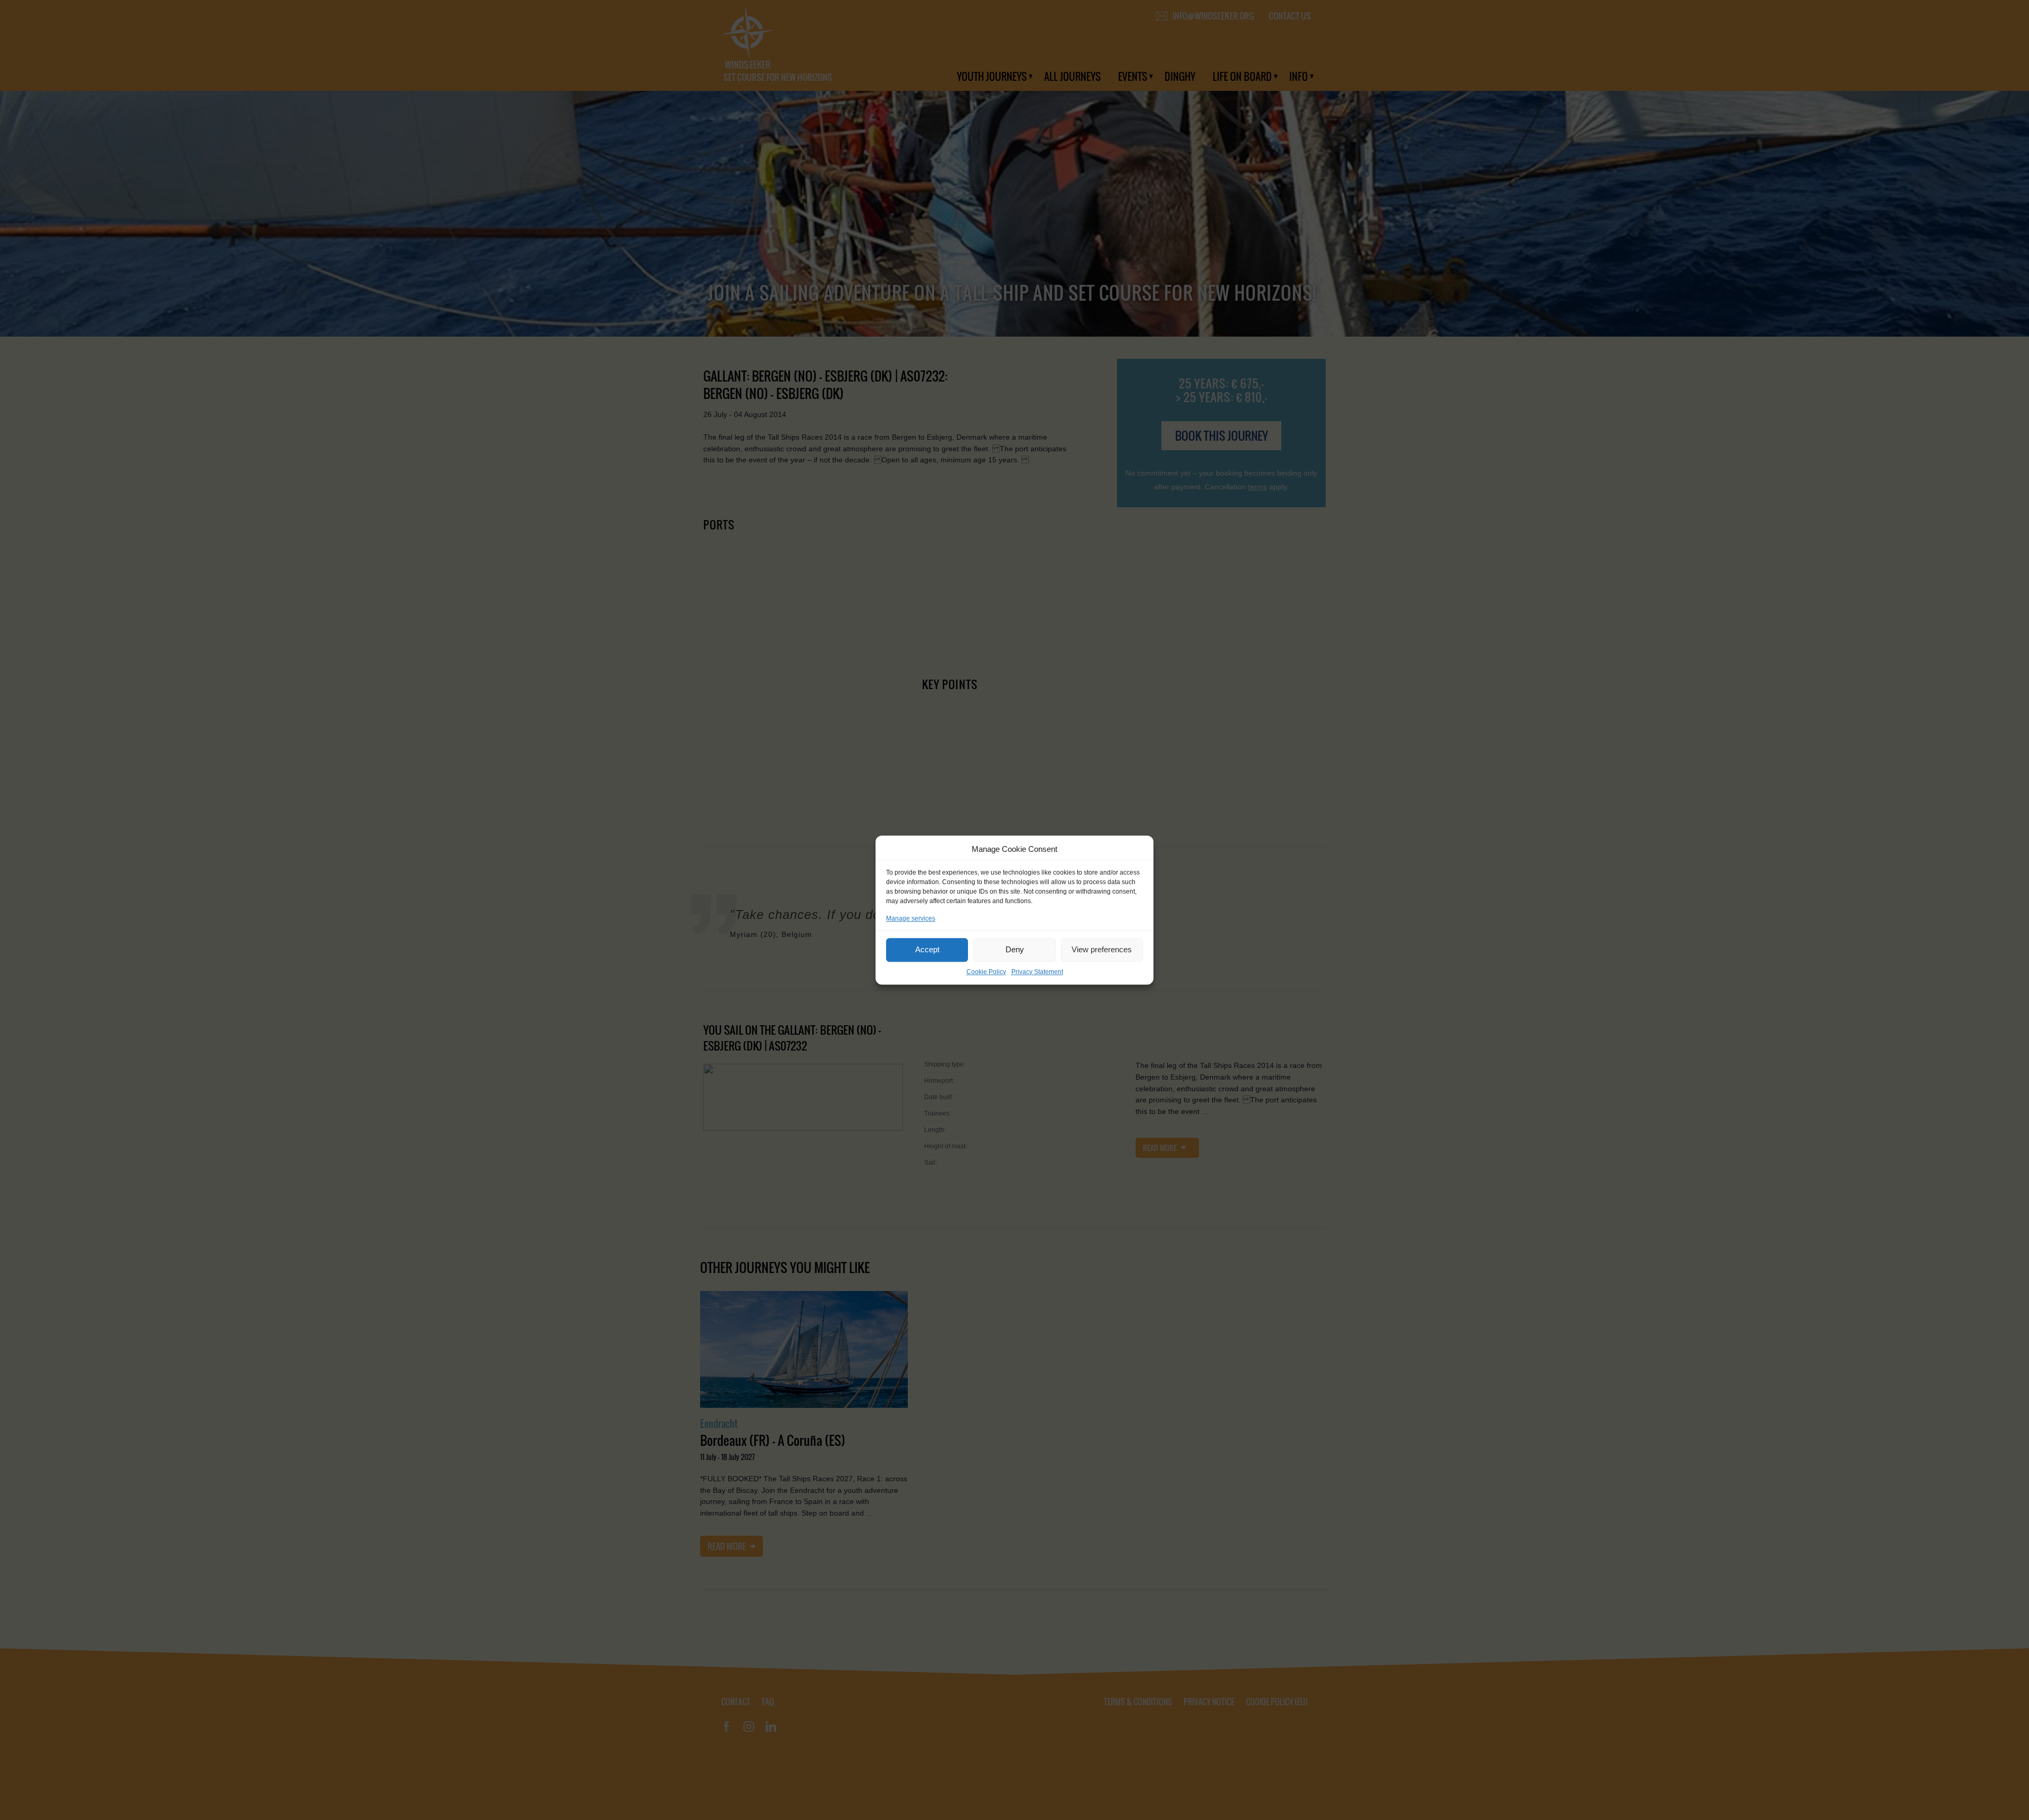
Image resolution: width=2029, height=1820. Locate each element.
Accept (927, 949)
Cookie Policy (986, 972)
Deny (1015, 949)
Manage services (911, 918)
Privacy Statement (1037, 972)
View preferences (1102, 949)
